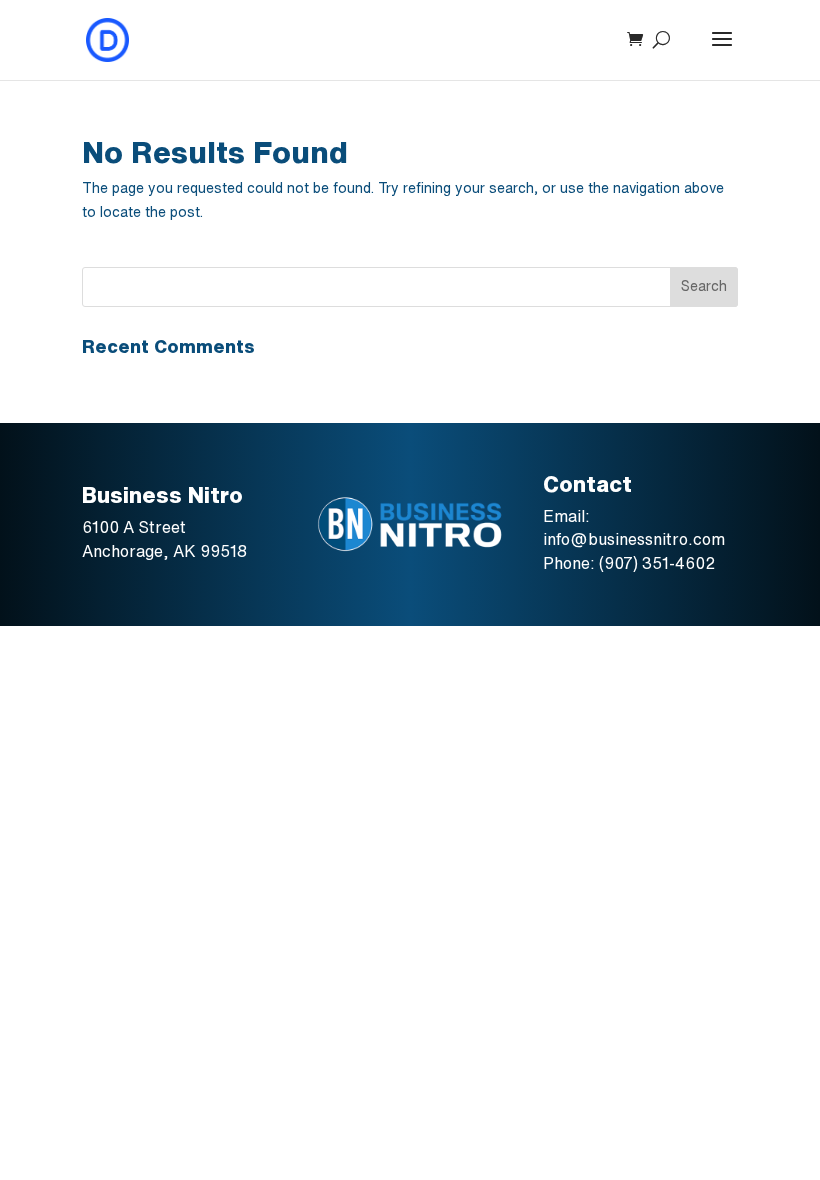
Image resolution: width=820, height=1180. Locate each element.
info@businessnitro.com (634, 539)
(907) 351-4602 (657, 563)
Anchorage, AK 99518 (164, 551)
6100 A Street (136, 527)
